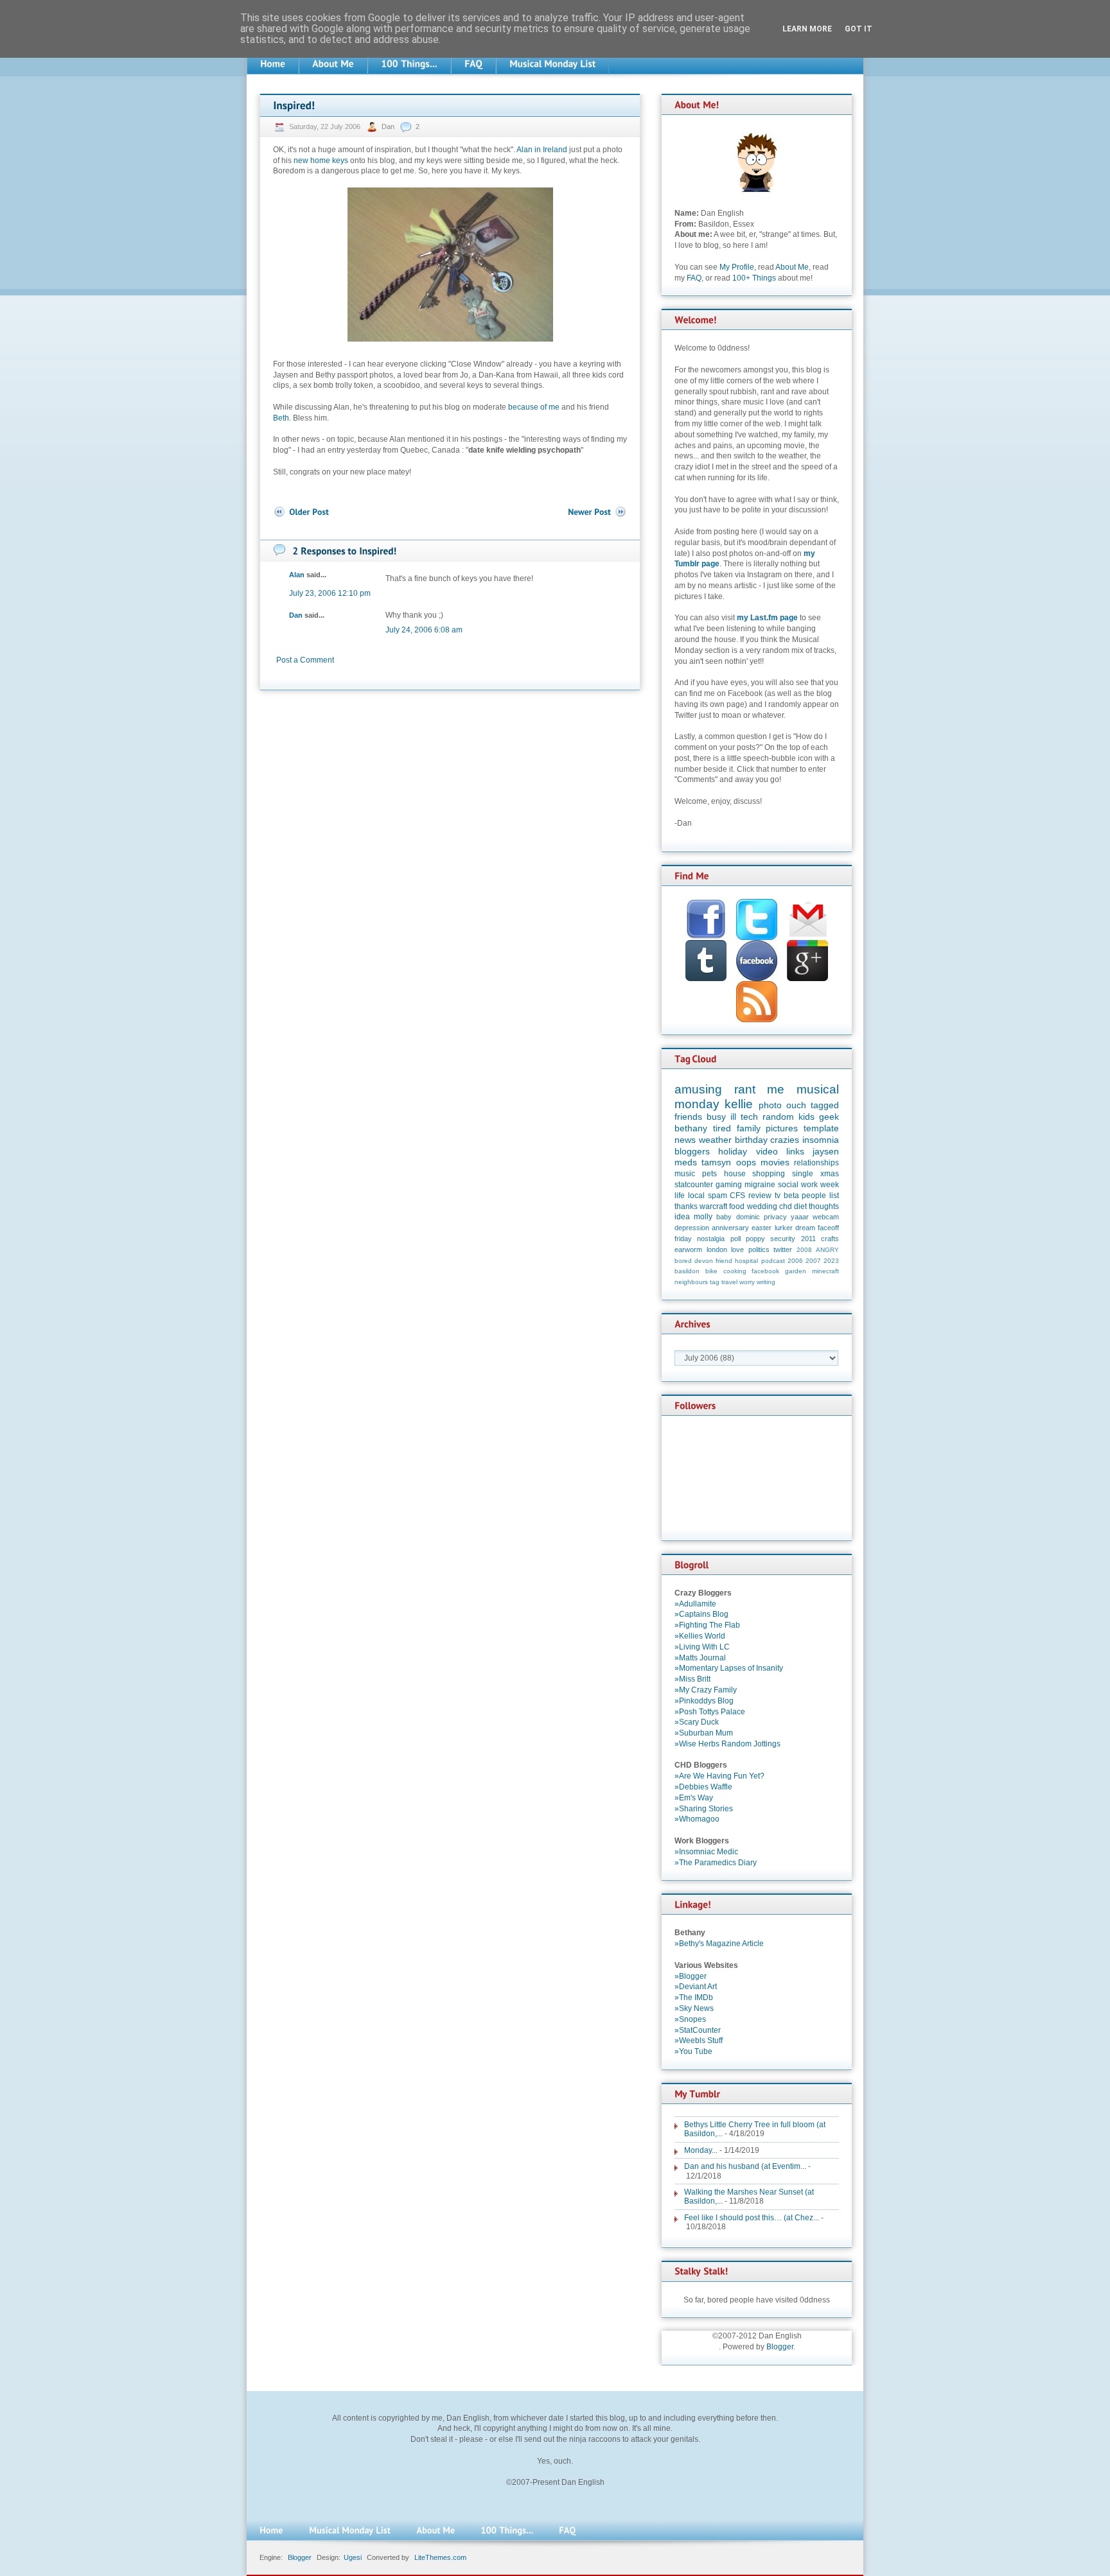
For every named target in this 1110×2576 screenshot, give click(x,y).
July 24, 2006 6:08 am (424, 630)
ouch (796, 1105)
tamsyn (716, 1162)
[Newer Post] (597, 512)
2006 (795, 1261)
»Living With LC (702, 1647)
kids (806, 1117)
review (760, 1196)
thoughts (824, 1206)
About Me (792, 267)
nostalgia (711, 1239)
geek (829, 1117)
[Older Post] (301, 512)
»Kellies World (700, 1636)
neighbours (691, 1282)
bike (711, 1271)
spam (718, 1196)
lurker (784, 1228)
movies (775, 1162)
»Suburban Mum (704, 1733)
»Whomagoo (697, 1819)
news (685, 1140)
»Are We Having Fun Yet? (719, 1776)
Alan (297, 575)
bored (683, 1261)
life (680, 1196)
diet (800, 1206)
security (783, 1239)
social (788, 1185)
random (778, 1117)
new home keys (321, 161)
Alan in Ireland (542, 150)
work (809, 1185)
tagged (825, 1105)
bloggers (692, 1151)
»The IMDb (694, 1997)
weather (715, 1140)
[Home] (273, 64)
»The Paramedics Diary (716, 1863)
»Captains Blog (701, 1614)
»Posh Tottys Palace (710, 1712)
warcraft (713, 1206)
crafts (830, 1239)
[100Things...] (409, 64)
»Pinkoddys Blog (704, 1701)
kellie (739, 1104)
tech (749, 1117)
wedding (762, 1206)
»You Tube (693, 2051)
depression (692, 1228)
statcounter (694, 1185)
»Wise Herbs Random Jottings (727, 1744)
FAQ (694, 278)
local (696, 1196)
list (834, 1196)
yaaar (800, 1217)
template (821, 1128)
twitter (783, 1249)
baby (724, 1217)
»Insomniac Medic (706, 1852)
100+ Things (754, 278)
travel (729, 1282)
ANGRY (827, 1250)
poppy (755, 1239)
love (737, 1249)
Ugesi (353, 2557)
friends (688, 1117)
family (749, 1128)
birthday (751, 1140)
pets (709, 1174)
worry (747, 1282)
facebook (765, 1271)
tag (715, 1282)
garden (796, 1271)
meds (686, 1162)
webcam (826, 1217)
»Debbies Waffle (703, 1787)
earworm (688, 1249)
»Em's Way (694, 1798)
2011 (808, 1239)
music (685, 1174)
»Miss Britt (692, 1679)
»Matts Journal (700, 1658)
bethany (691, 1128)
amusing (698, 1089)
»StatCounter (698, 2030)
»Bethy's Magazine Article (719, 1944)
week (830, 1185)
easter (762, 1228)
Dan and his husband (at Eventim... (745, 2166)
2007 (813, 1261)
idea (682, 1217)
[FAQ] (473, 64)
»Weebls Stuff (699, 2041)
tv (778, 1196)
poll (736, 1239)
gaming (729, 1185)
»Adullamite (695, 1604)
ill (733, 1117)
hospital (746, 1261)
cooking (735, 1271)
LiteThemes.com (440, 2557)
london (717, 1249)
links (795, 1151)
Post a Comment (305, 660)
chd (786, 1206)
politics (759, 1249)
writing (766, 1282)
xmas (830, 1174)
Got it (859, 29)
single (803, 1174)
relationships (816, 1163)
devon (704, 1261)
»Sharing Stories (704, 1809)
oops (746, 1162)
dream (805, 1228)
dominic (748, 1217)
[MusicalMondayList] (552, 64)
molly (703, 1217)
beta (791, 1196)
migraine (760, 1185)
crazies (785, 1140)
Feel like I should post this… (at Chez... (752, 2218)
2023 (831, 1261)
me (776, 1089)
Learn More (807, 29)
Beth (281, 418)
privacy (775, 1217)
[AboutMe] (333, 64)
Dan (389, 126)
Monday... (701, 2150)
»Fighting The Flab (707, 1625)
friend (724, 1261)
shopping (769, 1174)
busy (716, 1117)
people (814, 1196)
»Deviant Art (696, 1987)
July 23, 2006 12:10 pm (330, 593)
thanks (686, 1206)
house (735, 1174)
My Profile (737, 267)
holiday (733, 1151)
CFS (737, 1196)
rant (745, 1089)
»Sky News (694, 2008)
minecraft (825, 1271)
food (737, 1206)
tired (722, 1128)
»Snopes (690, 2019)
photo (770, 1105)
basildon (687, 1271)
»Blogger (691, 1976)
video (767, 1151)
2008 (804, 1250)
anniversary (730, 1228)
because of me (534, 407)
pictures (782, 1128)
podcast (773, 1261)
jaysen (826, 1151)
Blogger (780, 2347)
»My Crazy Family (706, 1690)
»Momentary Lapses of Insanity (729, 1668)
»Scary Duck (697, 1722)
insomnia (821, 1140)
